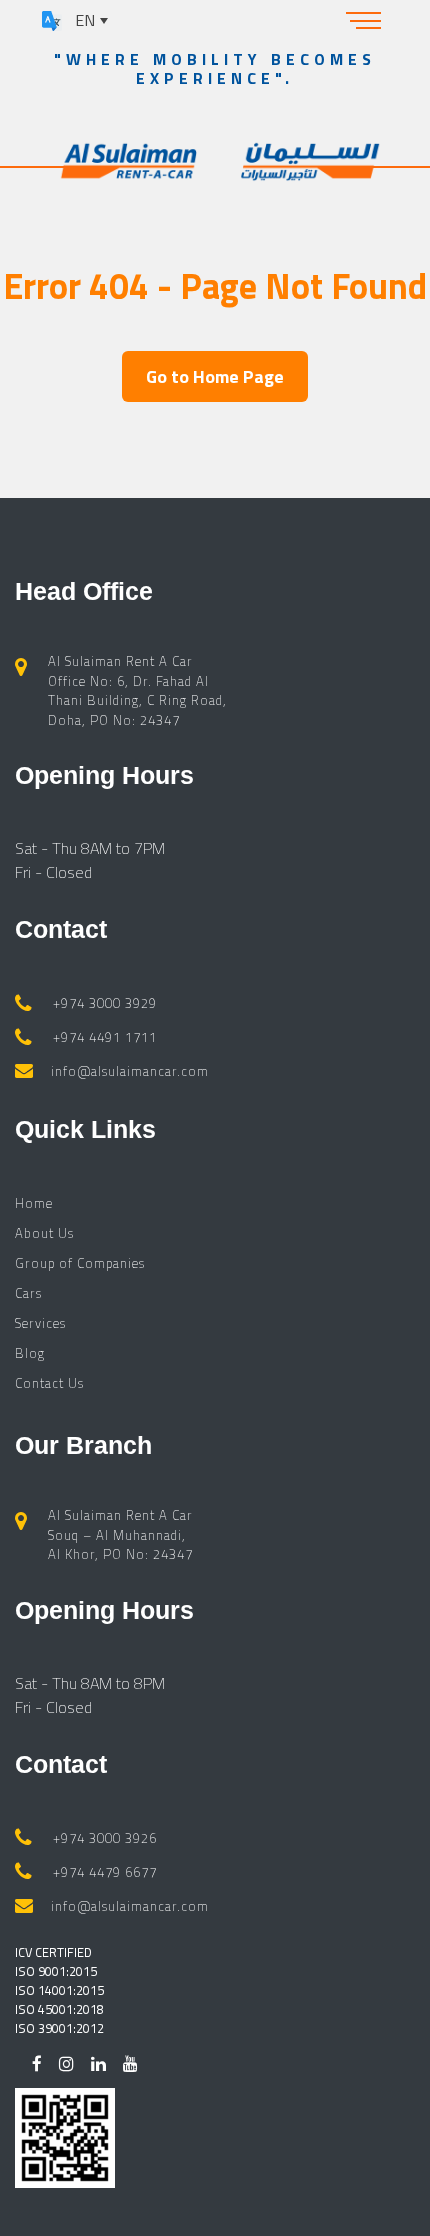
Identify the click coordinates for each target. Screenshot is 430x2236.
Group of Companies (80, 1263)
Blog (30, 1353)
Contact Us (49, 1383)
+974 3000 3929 (105, 1003)
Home (34, 1203)
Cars (28, 1293)
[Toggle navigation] (364, 20)
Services (40, 1323)
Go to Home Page (215, 376)
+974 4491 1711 (105, 1037)
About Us (44, 1233)
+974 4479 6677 (105, 1872)
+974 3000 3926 (105, 1838)
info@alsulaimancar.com (130, 1071)
